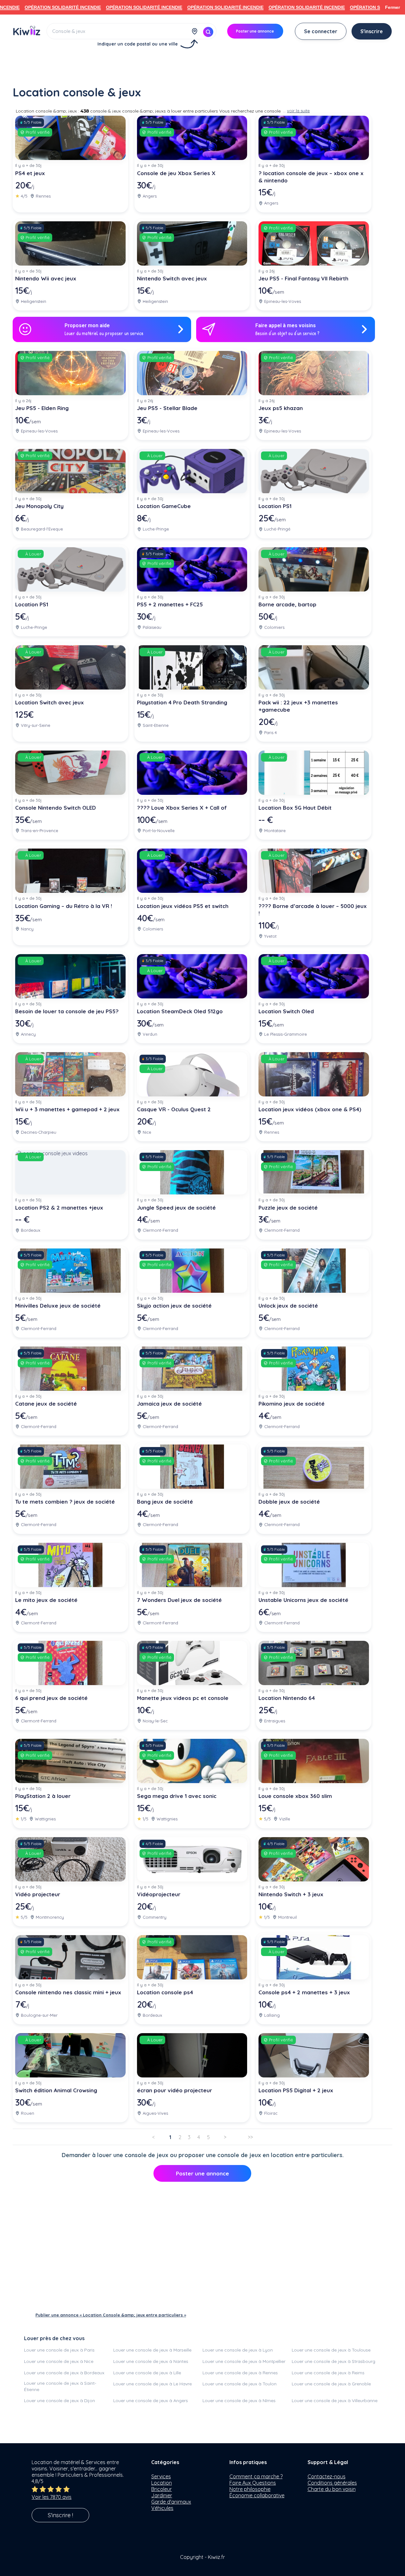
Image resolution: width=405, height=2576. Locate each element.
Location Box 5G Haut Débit (295, 808)
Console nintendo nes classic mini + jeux (68, 1992)
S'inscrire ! (60, 2515)
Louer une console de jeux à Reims (328, 2373)
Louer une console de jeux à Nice (59, 2361)
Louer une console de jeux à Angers (151, 2401)
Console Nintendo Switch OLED (56, 808)
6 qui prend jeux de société (51, 1698)
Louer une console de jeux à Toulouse (331, 2350)
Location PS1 (275, 506)
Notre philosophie (250, 2489)
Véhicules (162, 2508)
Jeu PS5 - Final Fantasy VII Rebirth (303, 278)
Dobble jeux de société (289, 1502)
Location (162, 2483)
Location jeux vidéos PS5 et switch (183, 906)
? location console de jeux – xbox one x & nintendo (311, 177)
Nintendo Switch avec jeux (172, 278)
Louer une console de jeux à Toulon (240, 2384)
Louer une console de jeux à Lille (147, 2373)
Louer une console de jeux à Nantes (151, 2361)
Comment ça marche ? (256, 2476)
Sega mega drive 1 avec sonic (177, 1796)
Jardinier (162, 2495)
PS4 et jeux (30, 173)
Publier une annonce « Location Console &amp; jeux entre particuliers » (111, 2315)
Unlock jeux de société (288, 1306)
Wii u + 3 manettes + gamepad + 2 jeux (67, 1109)
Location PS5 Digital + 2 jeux (296, 2090)
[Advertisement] (202, 65)
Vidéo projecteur (38, 1894)
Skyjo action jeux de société (174, 1306)
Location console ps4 (165, 1992)
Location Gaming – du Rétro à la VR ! (64, 906)
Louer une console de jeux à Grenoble (331, 2384)
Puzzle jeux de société (288, 1208)
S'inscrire (372, 31)
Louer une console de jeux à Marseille (152, 2350)
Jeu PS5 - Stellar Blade (167, 408)
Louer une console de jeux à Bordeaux (64, 2373)
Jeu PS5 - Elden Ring (42, 408)
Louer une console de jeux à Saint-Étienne (60, 2386)
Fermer (393, 7)
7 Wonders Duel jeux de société (179, 1600)
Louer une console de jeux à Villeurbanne (335, 2401)
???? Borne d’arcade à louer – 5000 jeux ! (313, 910)
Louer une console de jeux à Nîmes (239, 2401)
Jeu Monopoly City (39, 506)
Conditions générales (332, 2483)
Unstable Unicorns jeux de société (303, 1600)
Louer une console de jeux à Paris (59, 2350)
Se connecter (321, 31)
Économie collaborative (257, 2495)
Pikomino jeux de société (292, 1404)
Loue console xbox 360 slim (295, 1796)
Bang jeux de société (165, 1502)
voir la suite (298, 111)
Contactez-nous (327, 2476)
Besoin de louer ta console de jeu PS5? (67, 1011)
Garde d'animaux (171, 2502)
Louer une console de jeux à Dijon (59, 2401)
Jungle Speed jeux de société (176, 1208)
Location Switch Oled (286, 1011)
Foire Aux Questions (253, 2483)
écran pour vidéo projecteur (174, 2090)
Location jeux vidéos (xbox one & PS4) (310, 1109)
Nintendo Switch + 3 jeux (291, 1894)
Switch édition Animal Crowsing (56, 2090)
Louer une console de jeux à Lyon (238, 2350)
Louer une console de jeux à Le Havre (153, 2384)
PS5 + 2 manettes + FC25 (170, 604)
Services (161, 2476)
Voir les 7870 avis (52, 2497)
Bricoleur (162, 2489)
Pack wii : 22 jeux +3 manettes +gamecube (298, 706)
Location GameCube (164, 506)
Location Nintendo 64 (287, 1698)
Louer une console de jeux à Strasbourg (333, 2361)
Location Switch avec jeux (50, 702)
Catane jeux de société (46, 1404)
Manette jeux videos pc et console (183, 1698)
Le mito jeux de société (46, 1600)
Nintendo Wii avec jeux (46, 278)
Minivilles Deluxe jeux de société (58, 1306)
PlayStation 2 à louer (43, 1796)
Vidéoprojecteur (159, 1894)
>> (250, 2137)
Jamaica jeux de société (169, 1404)
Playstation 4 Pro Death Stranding (182, 702)
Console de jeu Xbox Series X (176, 173)
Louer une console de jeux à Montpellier (244, 2361)
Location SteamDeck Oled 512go (180, 1011)
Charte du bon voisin (332, 2489)
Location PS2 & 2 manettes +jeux (59, 1208)
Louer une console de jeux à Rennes (240, 2373)
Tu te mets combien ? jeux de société (65, 1502)
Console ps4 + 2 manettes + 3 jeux (304, 1992)
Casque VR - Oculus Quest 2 (174, 1109)
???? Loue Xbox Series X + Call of (182, 808)
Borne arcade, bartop (287, 604)
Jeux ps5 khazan (281, 408)
